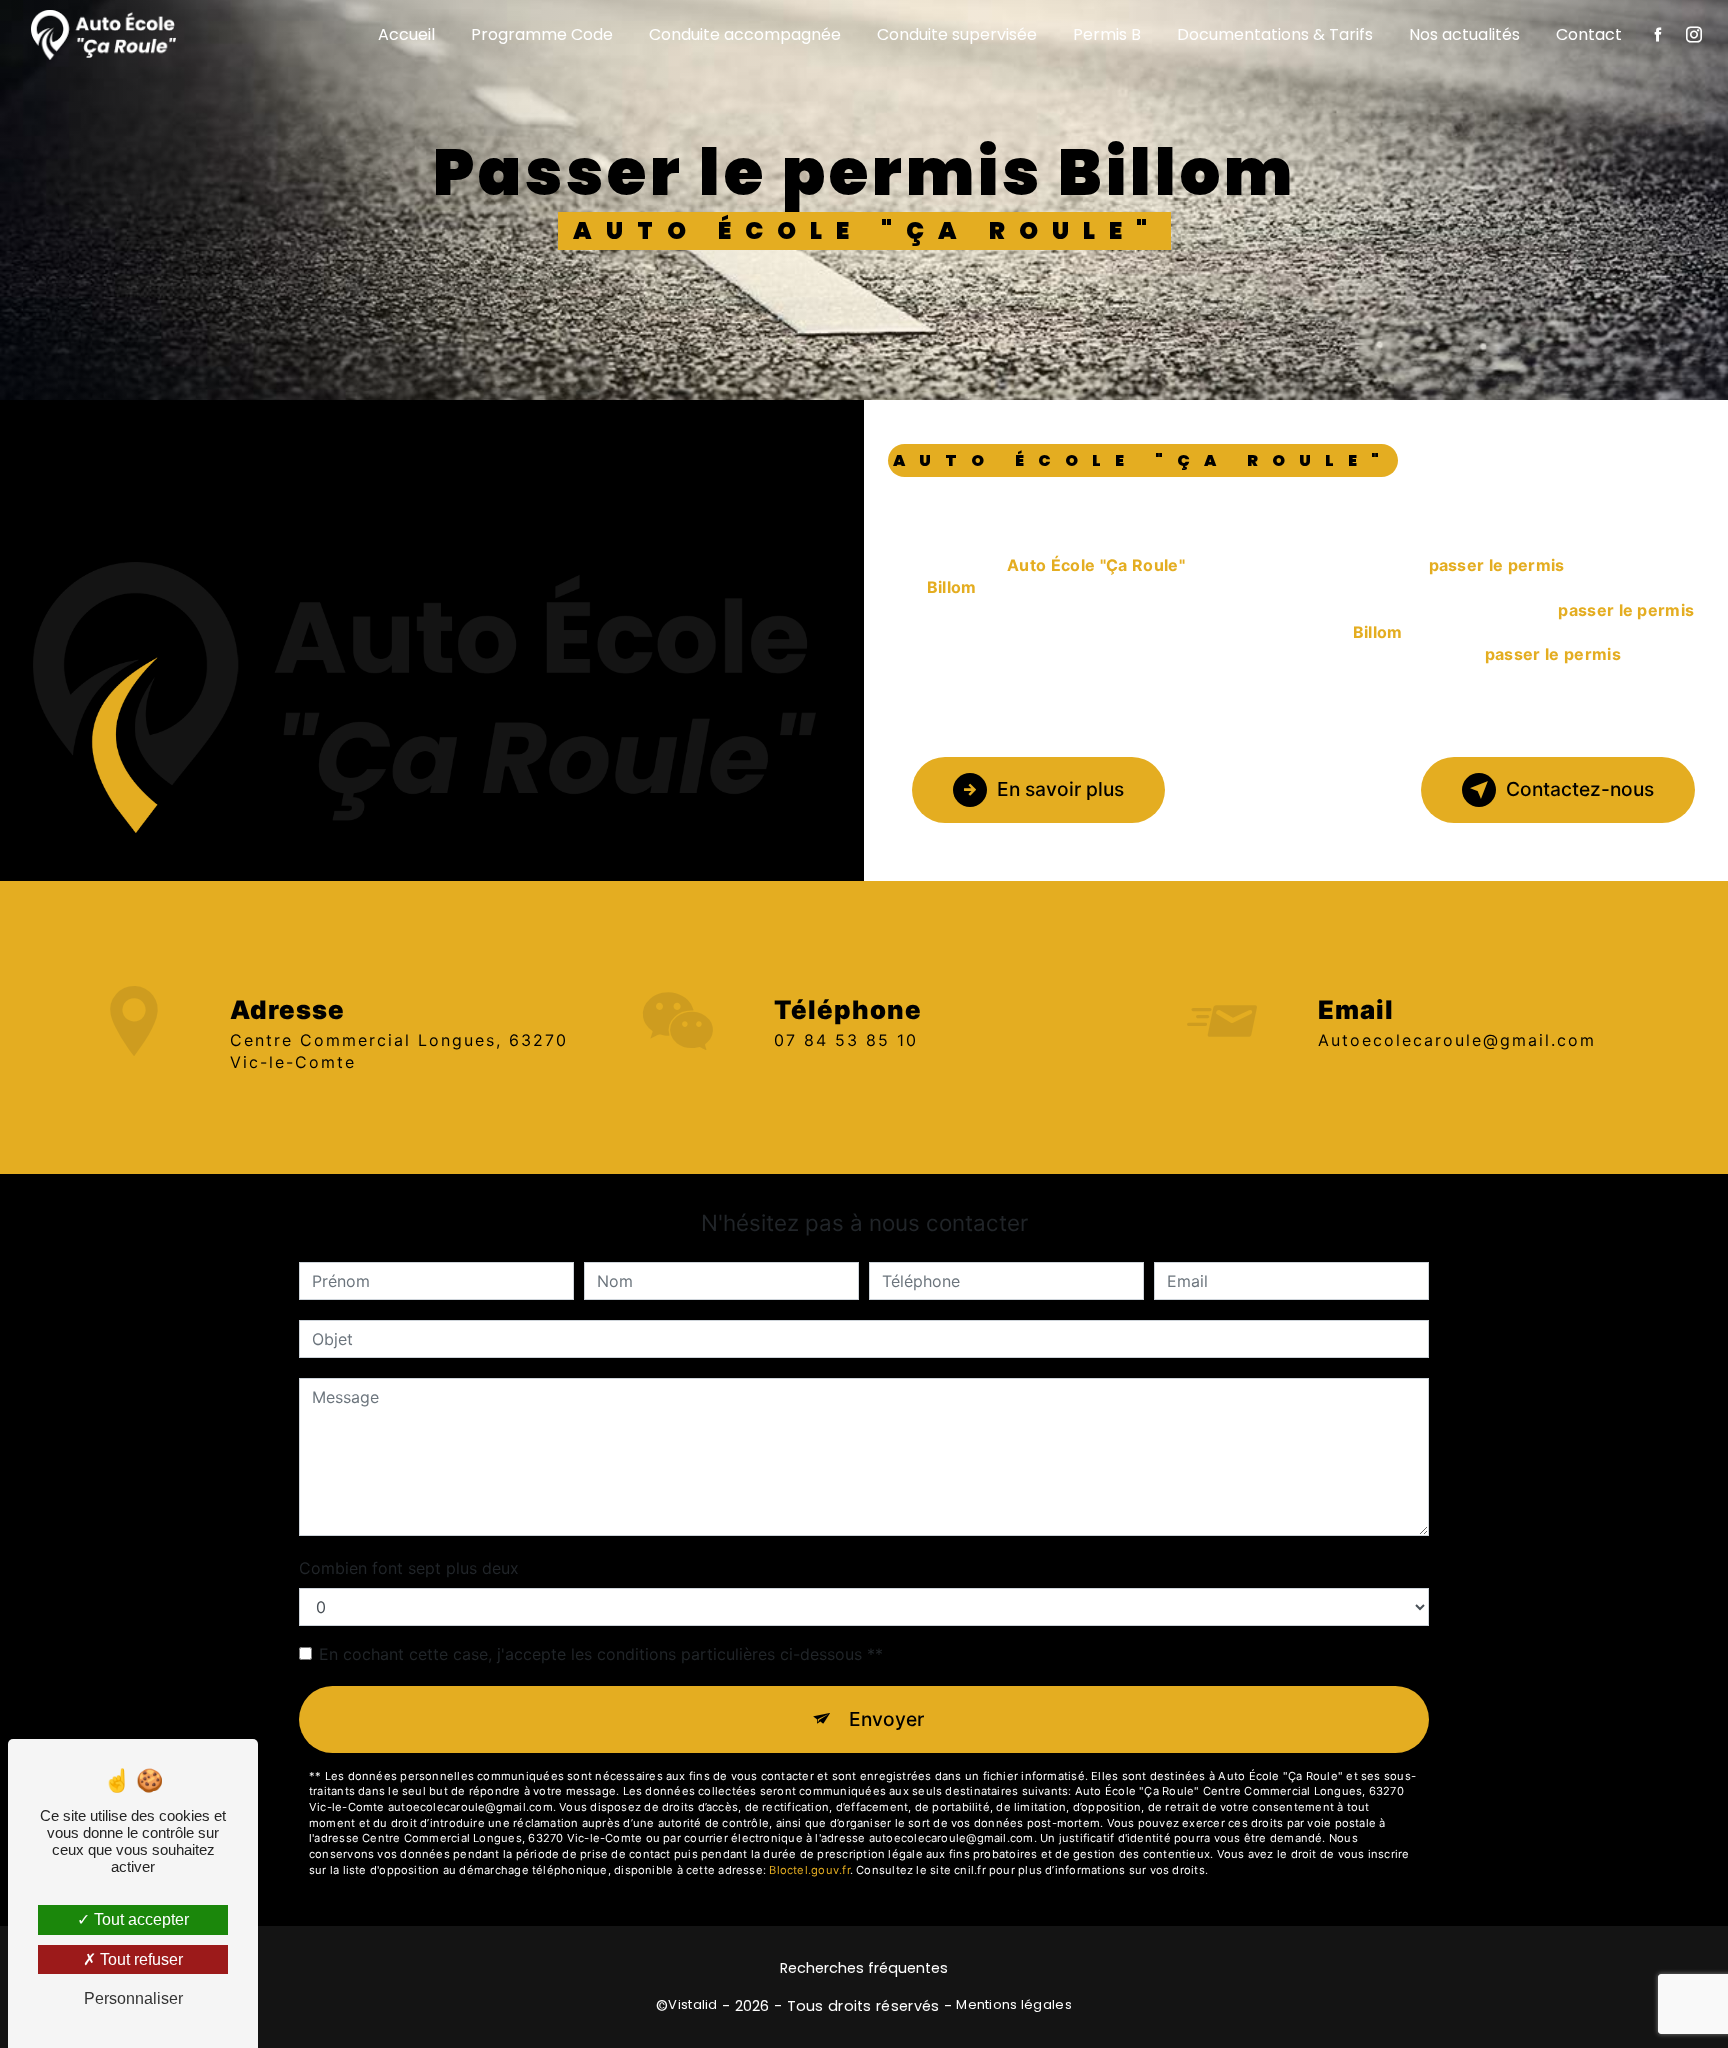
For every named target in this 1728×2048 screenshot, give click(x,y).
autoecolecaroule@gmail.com (1457, 1040)
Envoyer (886, 1719)
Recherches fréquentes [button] (864, 1968)
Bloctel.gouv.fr (809, 1870)
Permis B (1107, 34)
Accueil (406, 34)
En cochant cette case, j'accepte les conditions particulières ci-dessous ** (601, 1654)
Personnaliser (133, 1998)
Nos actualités (1464, 34)
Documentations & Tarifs (1275, 34)
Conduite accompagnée (745, 34)
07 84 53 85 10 (846, 1040)
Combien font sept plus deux (409, 1568)
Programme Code (542, 34)
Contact (1589, 34)
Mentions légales (1014, 2005)
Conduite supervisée (957, 34)
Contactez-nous (1580, 789)
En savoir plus (1060, 789)
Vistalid (692, 2005)
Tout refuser (139, 1959)
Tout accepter (139, 1919)
